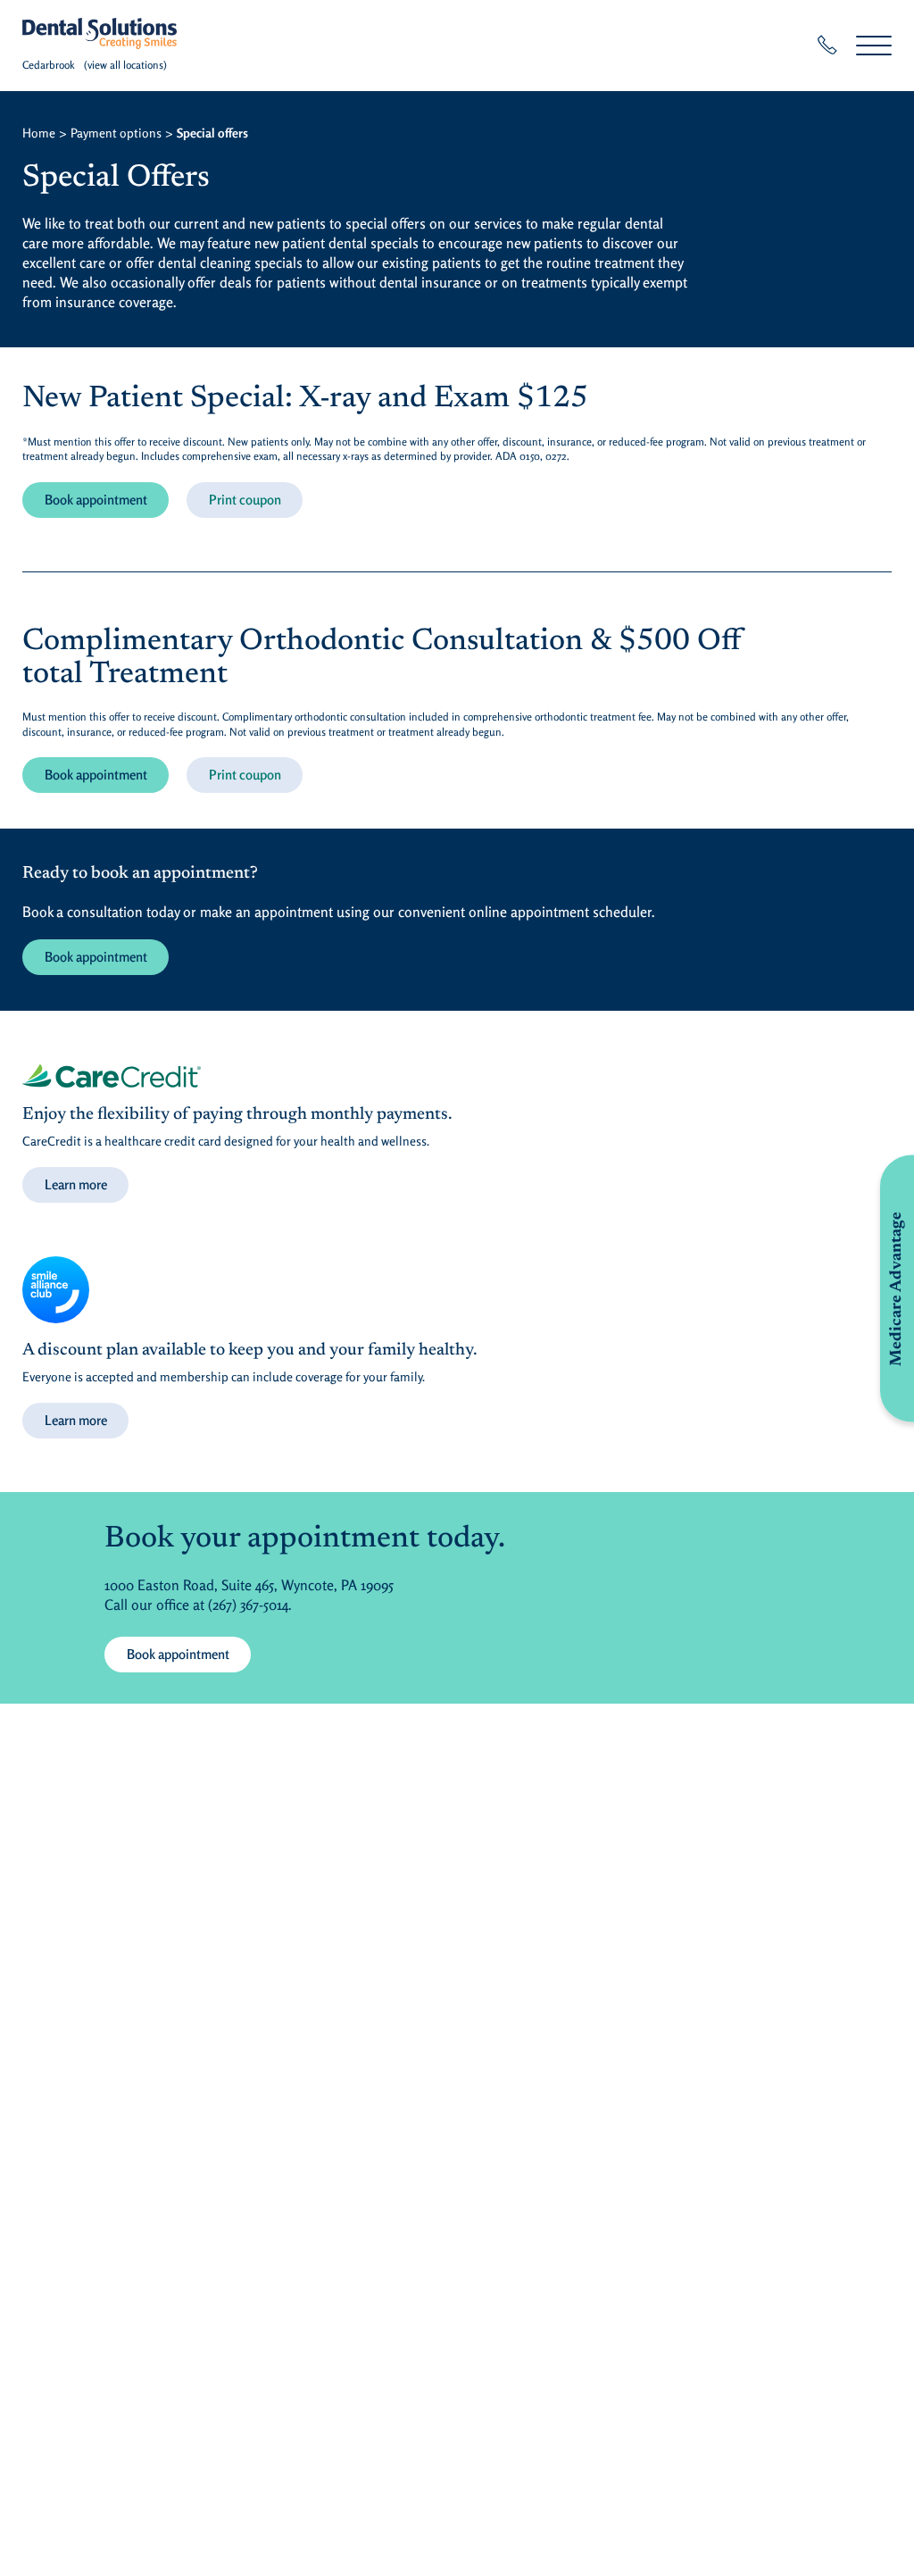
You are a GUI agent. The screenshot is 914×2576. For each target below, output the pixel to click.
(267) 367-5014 (248, 1605)
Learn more (76, 1184)
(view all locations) (125, 65)
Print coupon (245, 500)
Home (39, 133)
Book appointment (96, 500)
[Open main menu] (874, 45)
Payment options (116, 133)
